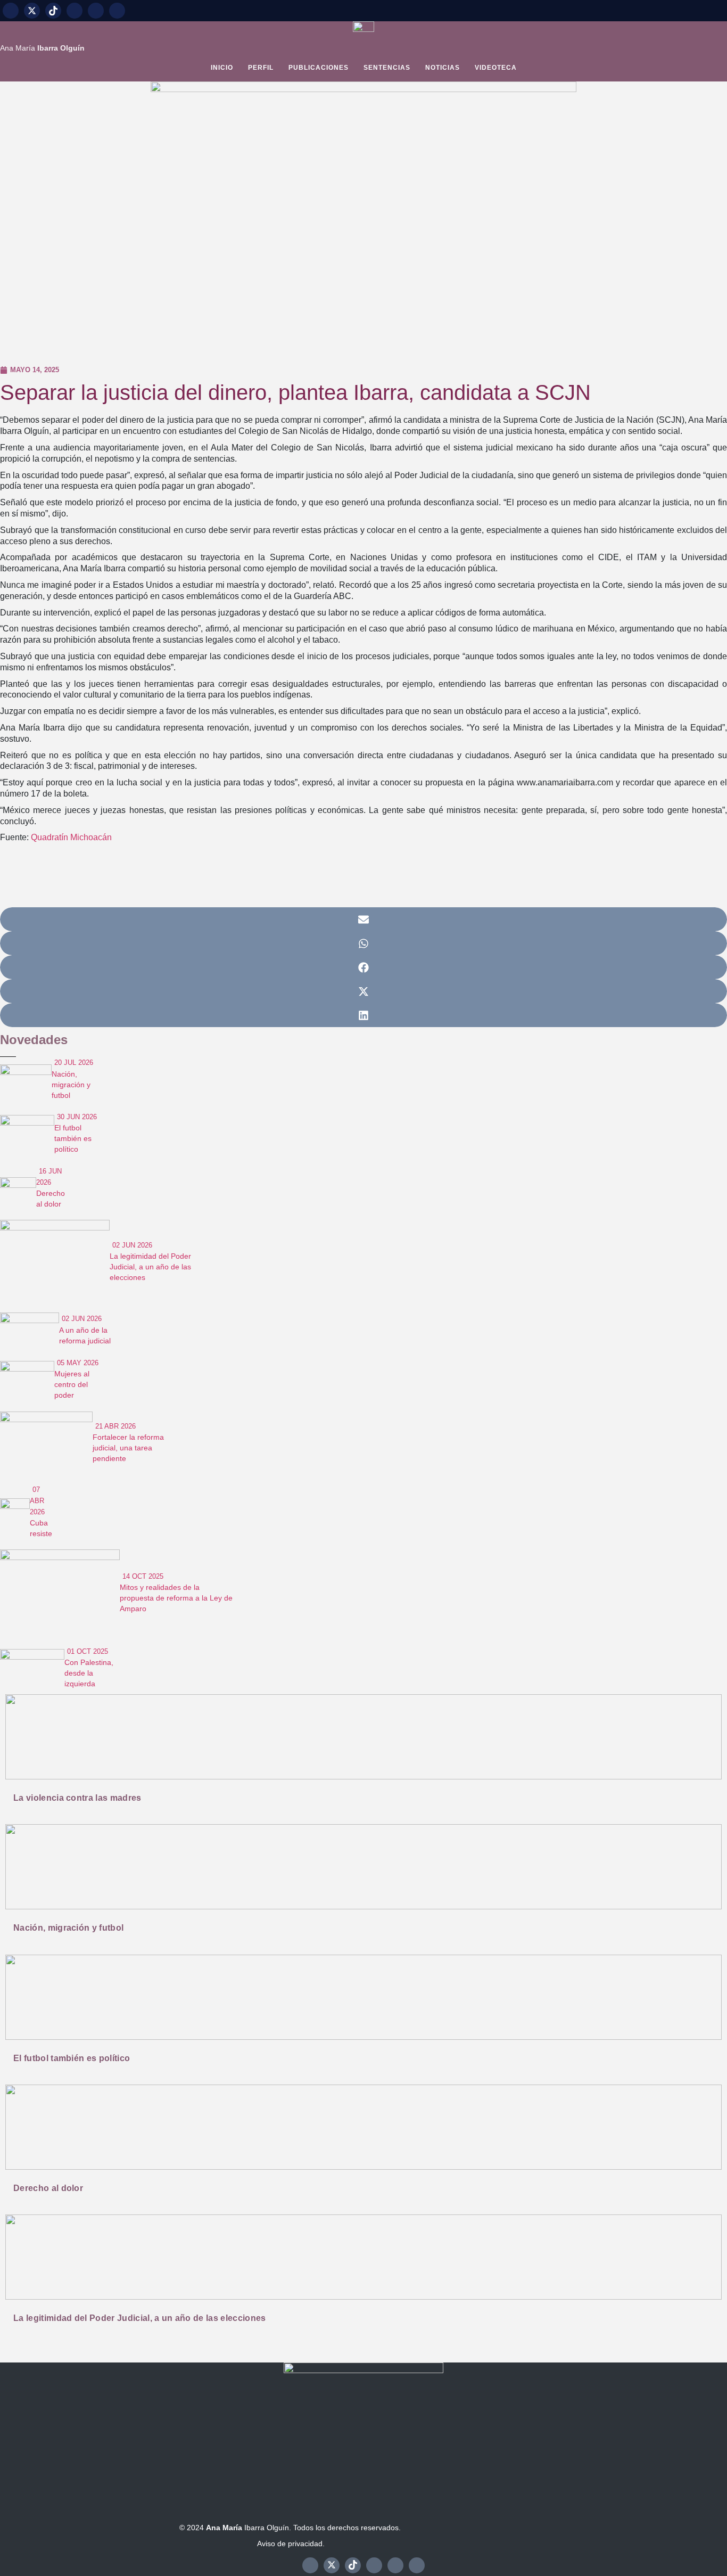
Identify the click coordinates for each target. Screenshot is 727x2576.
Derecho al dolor (48, 2188)
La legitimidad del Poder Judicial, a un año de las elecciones (140, 2318)
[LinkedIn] (117, 11)
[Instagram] (75, 11)
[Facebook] (11, 11)
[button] (363, 919)
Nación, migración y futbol (68, 1928)
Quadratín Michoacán (71, 837)
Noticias (443, 68)
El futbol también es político (72, 2058)
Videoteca (496, 68)
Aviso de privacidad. (291, 2544)
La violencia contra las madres (77, 1798)
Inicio (222, 68)
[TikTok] (53, 11)
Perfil (261, 68)
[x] (32, 11)
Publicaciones (319, 68)
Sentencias (387, 68)
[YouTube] (96, 11)
